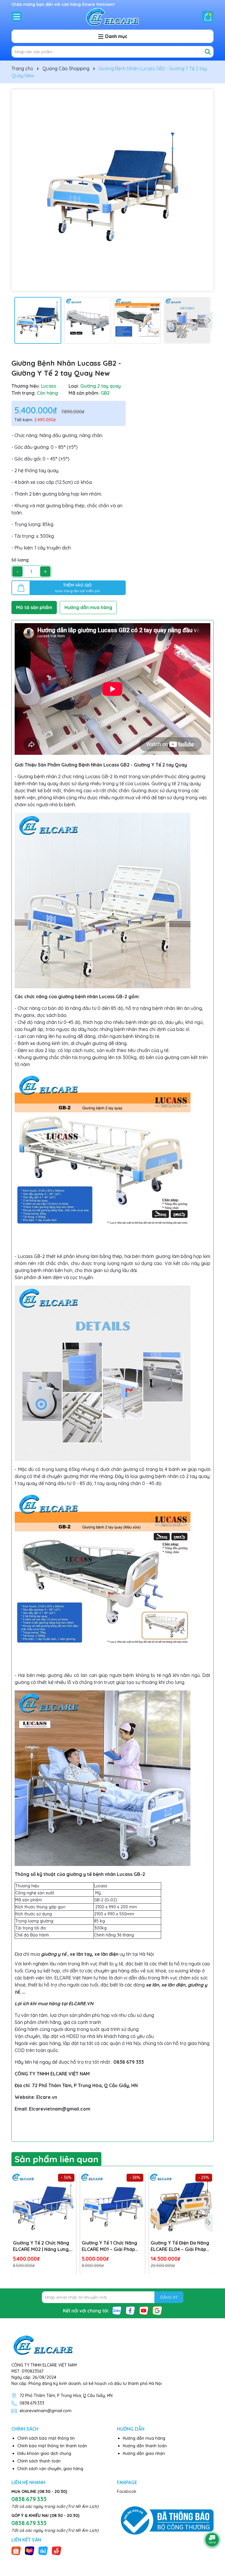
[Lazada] (30, 2550)
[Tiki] (43, 2550)
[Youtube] (144, 2310)
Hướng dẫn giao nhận (144, 2453)
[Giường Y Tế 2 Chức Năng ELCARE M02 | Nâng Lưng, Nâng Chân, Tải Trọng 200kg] (44, 2204)
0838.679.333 (32, 2403)
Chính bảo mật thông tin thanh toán (52, 2446)
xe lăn (152, 1985)
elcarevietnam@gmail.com (46, 2411)
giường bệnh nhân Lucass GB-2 (93, 996)
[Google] (157, 2310)
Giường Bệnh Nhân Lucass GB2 (95, 765)
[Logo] (112, 16)
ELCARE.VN (81, 2003)
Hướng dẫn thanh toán (145, 2446)
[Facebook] (130, 2310)
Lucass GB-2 (31, 1256)
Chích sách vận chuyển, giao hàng (50, 2469)
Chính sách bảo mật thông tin (46, 2438)
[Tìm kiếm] (208, 52)
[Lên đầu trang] (212, 2523)
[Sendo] (57, 2550)
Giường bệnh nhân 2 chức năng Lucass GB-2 (65, 776)
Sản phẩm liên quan (56, 2159)
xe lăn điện (106, 1954)
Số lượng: (20, 560)
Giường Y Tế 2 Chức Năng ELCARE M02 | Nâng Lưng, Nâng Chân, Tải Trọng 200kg (41, 2246)
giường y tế (54, 1954)
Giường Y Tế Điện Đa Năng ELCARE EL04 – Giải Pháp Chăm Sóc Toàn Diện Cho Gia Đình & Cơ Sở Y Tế (180, 2246)
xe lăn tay (81, 1954)
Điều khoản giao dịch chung (44, 2453)
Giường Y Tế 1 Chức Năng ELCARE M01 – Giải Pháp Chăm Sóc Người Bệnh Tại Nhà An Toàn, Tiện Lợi (110, 2246)
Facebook (127, 2491)
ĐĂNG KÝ (169, 2297)
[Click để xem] (112, 190)
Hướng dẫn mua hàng (144, 2438)
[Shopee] (16, 2550)
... (23, 1992)
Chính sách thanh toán (39, 2461)
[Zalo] (117, 2310)
